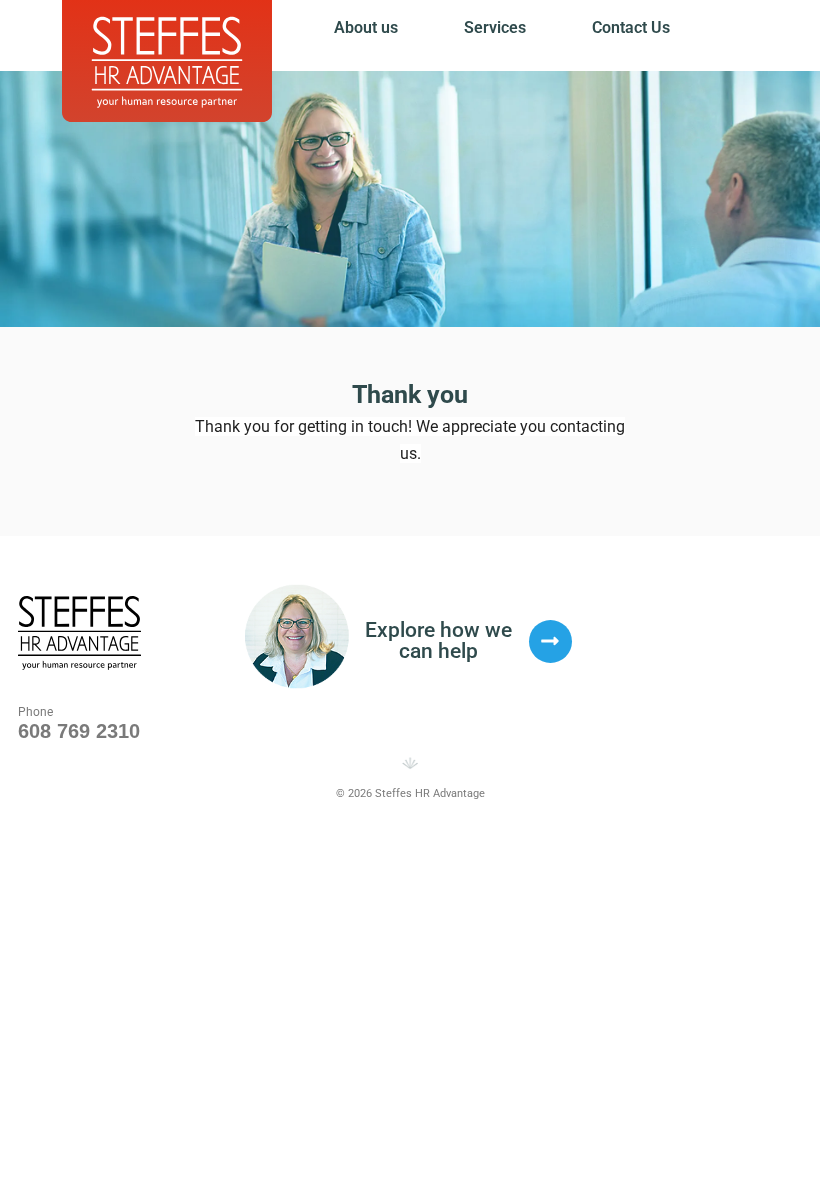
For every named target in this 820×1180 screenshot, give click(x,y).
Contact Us (631, 27)
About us (366, 27)
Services (495, 27)
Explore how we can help (438, 640)
